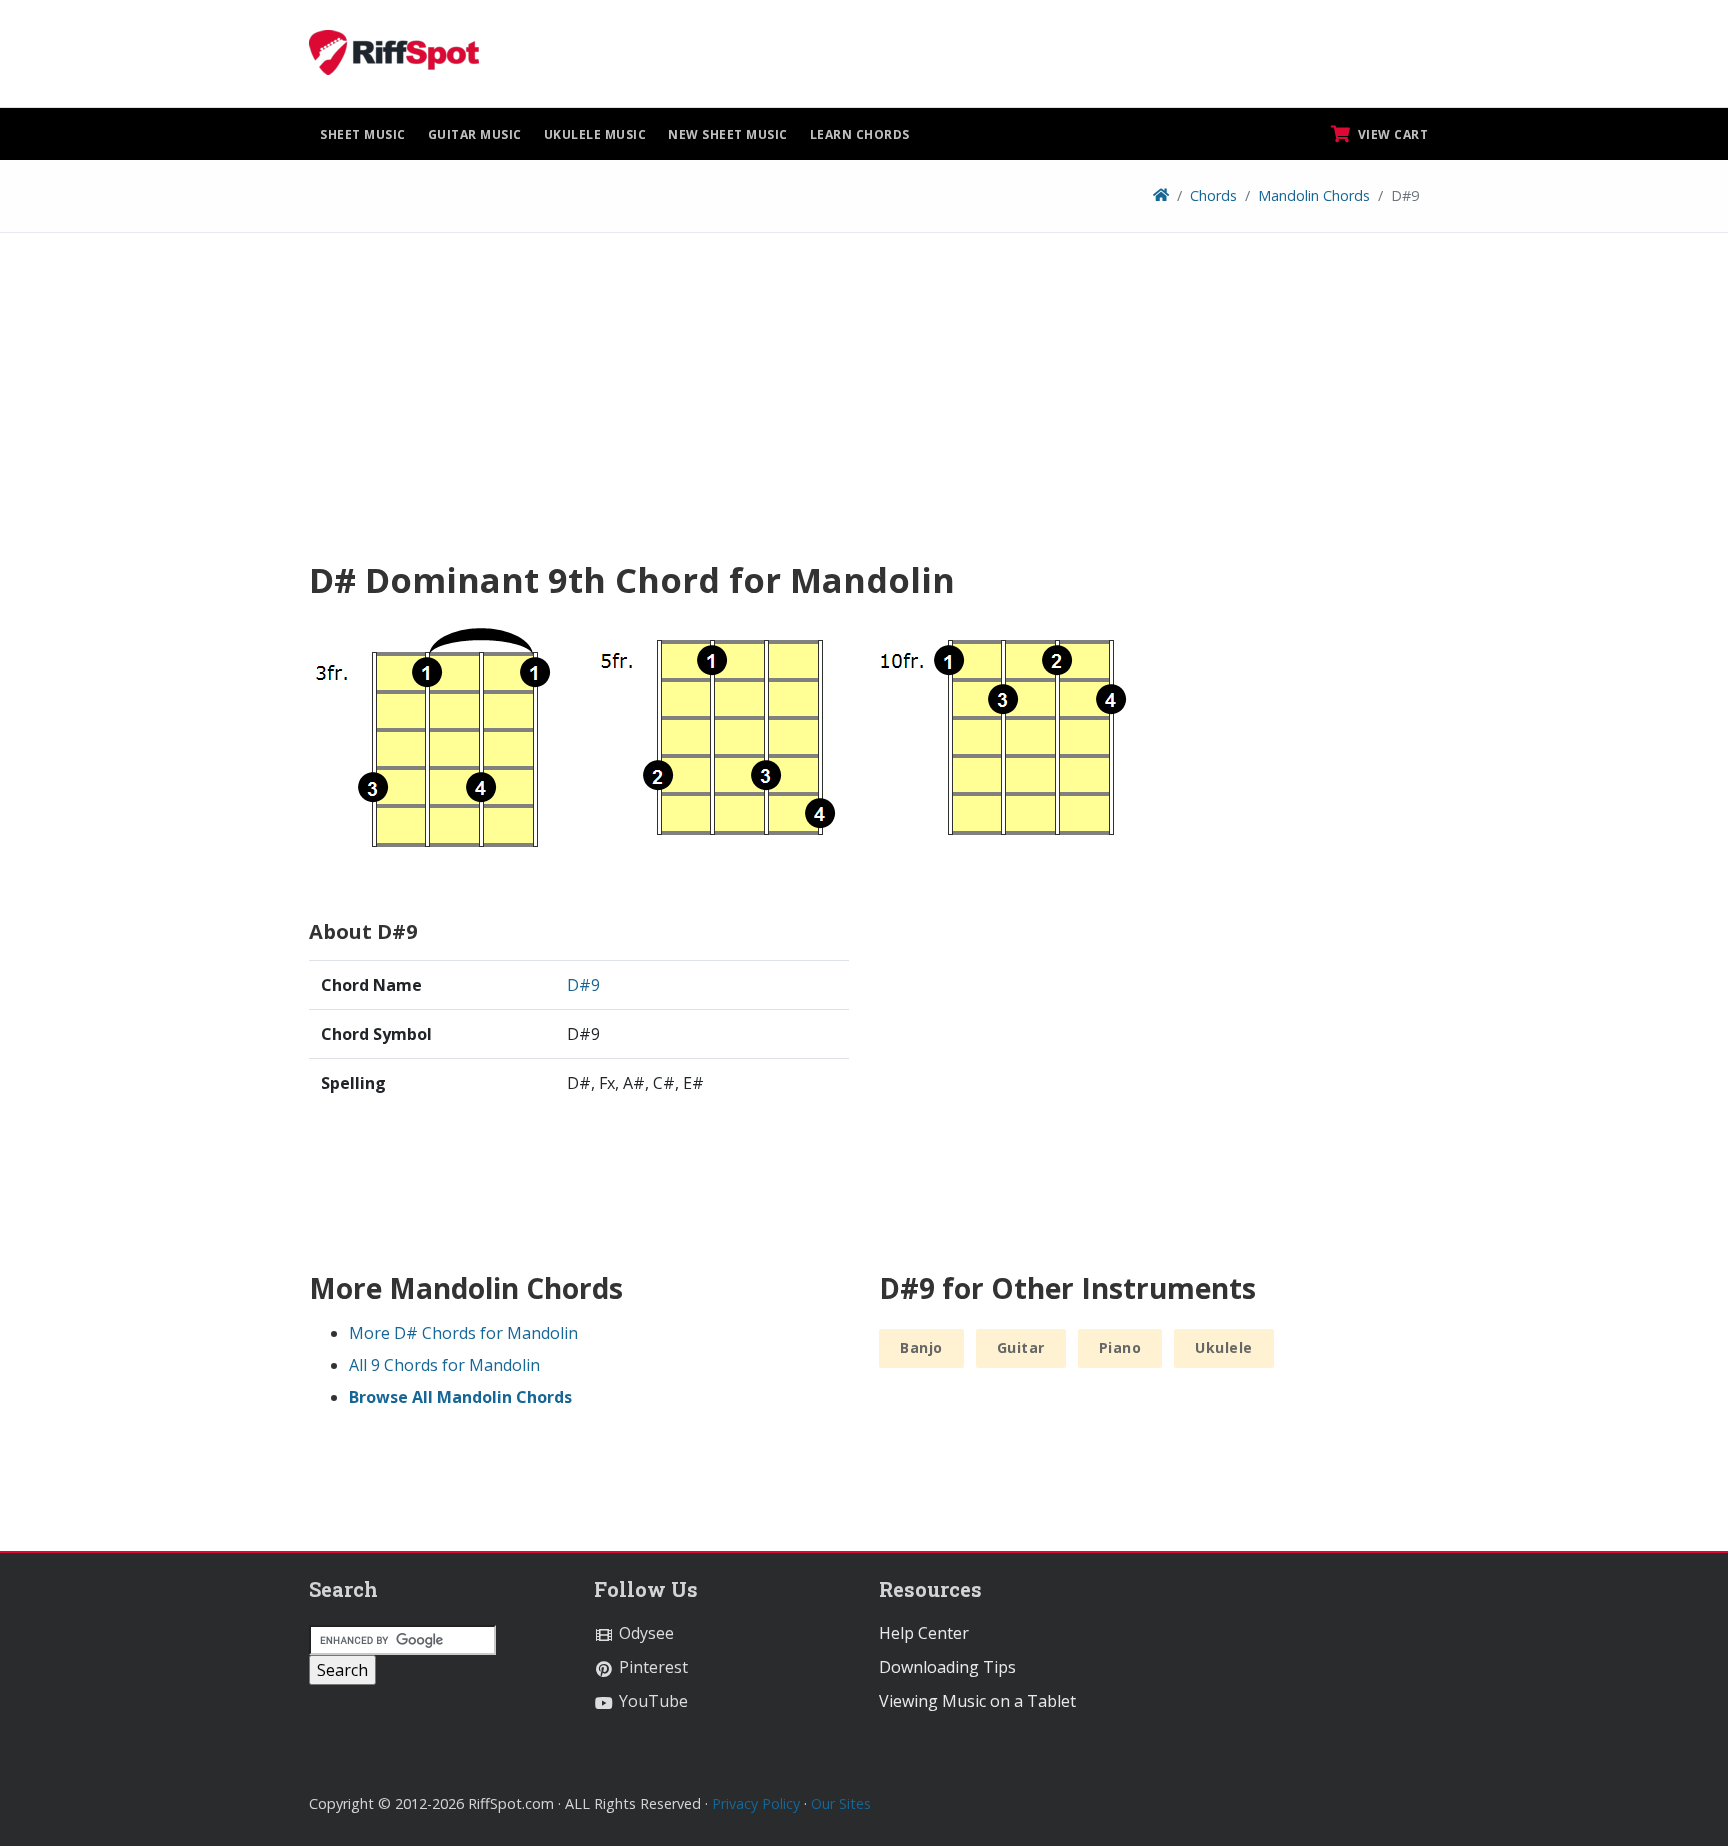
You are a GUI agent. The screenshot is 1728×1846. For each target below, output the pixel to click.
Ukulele (1224, 1347)
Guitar (1021, 1347)
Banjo (921, 1347)
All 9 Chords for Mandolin (444, 1365)
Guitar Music (475, 134)
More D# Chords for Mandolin (463, 1333)
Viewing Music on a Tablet (977, 1701)
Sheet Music (363, 134)
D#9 (583, 985)
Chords (1213, 195)
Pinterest (651, 1667)
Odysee (644, 1633)
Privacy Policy (756, 1803)
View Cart (1391, 134)
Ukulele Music (595, 134)
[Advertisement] (864, 403)
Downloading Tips (947, 1667)
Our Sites (841, 1803)
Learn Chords (860, 134)
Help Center (924, 1633)
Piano (1120, 1347)
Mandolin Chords (1314, 195)
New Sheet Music (728, 134)
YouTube (651, 1701)
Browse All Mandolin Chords (460, 1397)
